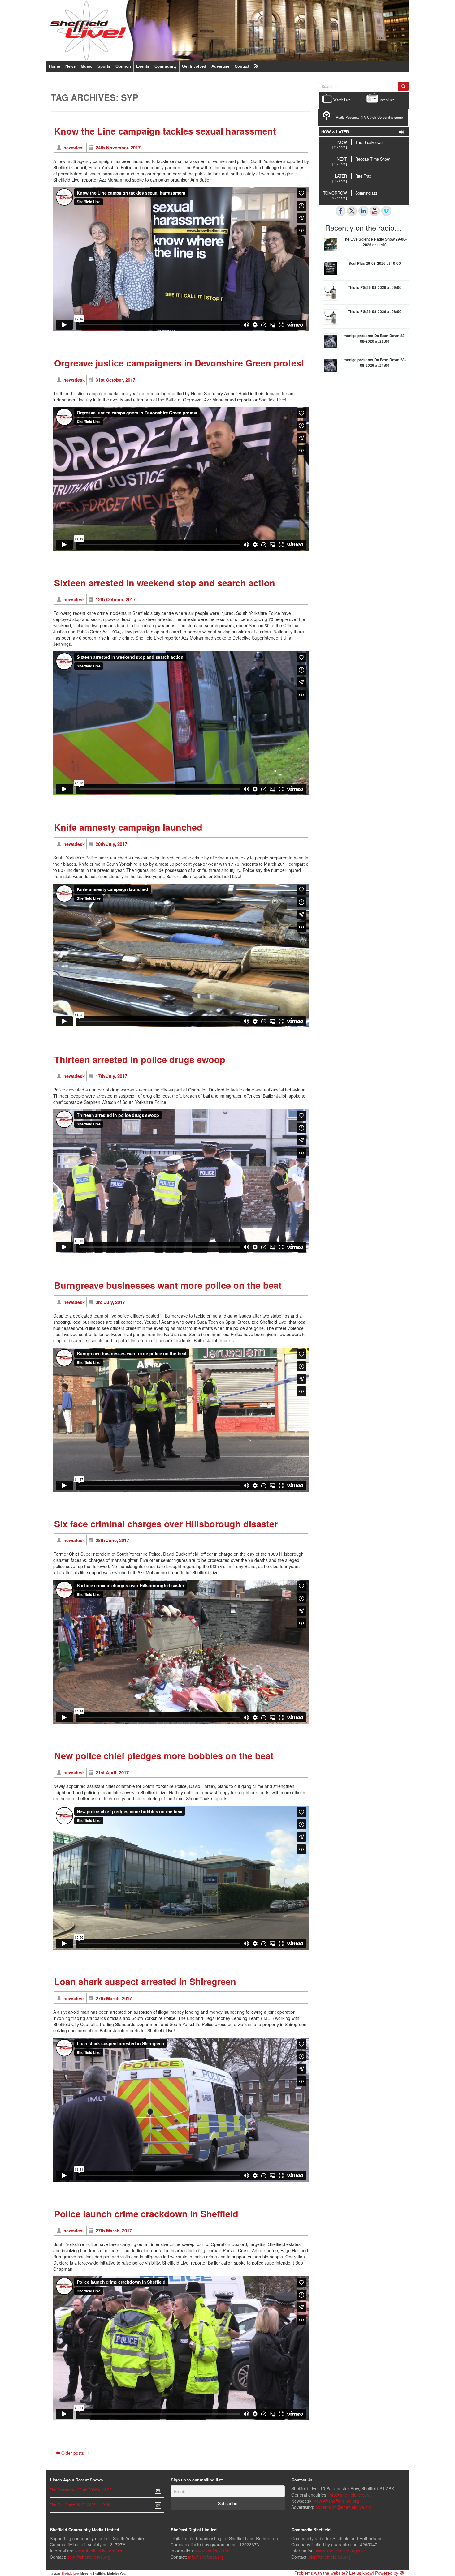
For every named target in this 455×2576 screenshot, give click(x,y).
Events (143, 66)
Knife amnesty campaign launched (128, 827)
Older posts (72, 2453)
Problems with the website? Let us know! (334, 2573)
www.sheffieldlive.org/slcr (340, 2551)
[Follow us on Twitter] (352, 211)
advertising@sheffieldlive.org (344, 2507)
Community (166, 66)
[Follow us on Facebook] (340, 211)
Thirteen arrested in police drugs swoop (140, 1059)
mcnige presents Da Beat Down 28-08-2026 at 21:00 (375, 362)
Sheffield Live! (70, 2574)
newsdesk (74, 148)
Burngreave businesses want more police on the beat (168, 1285)
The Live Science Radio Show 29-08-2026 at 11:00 (375, 242)
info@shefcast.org (206, 2557)
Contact (242, 66)
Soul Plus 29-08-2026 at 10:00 (375, 263)
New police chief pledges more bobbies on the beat (164, 1756)
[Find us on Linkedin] (363, 211)
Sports (104, 66)
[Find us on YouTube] (375, 211)
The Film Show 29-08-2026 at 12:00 (80, 2504)
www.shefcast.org (212, 2551)
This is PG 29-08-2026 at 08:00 (375, 311)
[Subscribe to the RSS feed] (256, 66)
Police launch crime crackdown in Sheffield (146, 2214)
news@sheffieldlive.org (336, 2501)
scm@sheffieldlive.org (89, 2557)
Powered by (387, 2573)
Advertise (220, 66)
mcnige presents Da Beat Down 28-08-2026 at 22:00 (375, 338)
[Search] (403, 86)
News (70, 66)
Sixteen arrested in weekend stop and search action (165, 583)
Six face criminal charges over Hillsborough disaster (166, 1524)
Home (54, 66)
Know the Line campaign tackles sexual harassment (165, 131)
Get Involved (194, 66)
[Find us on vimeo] (386, 211)
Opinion (123, 66)
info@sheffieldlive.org (350, 2495)
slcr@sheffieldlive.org (330, 2557)
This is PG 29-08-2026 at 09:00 (375, 287)
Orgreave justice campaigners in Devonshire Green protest (179, 363)
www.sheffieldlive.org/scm (100, 2551)
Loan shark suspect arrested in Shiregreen (145, 1981)
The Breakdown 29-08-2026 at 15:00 (81, 2490)
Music (87, 66)
